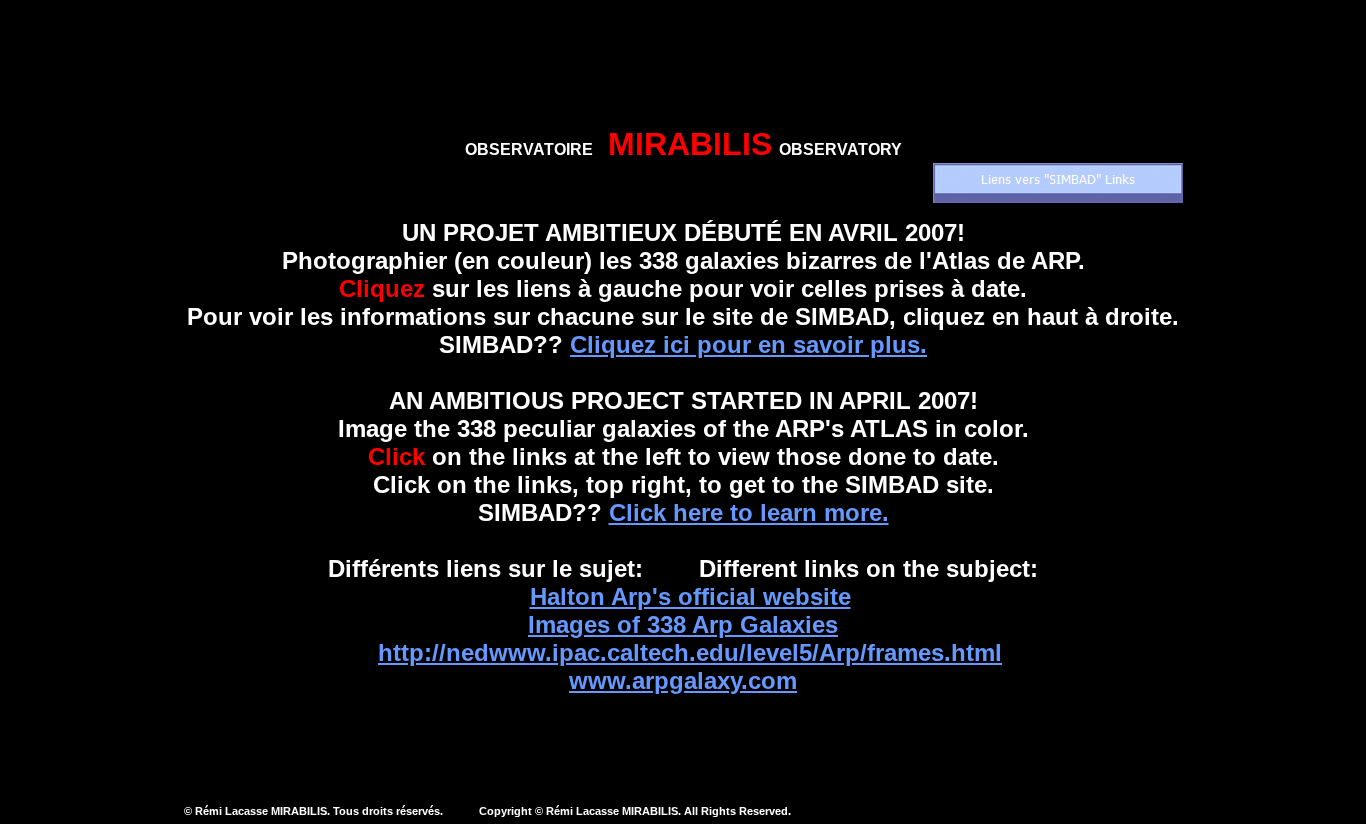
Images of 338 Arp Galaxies (683, 624)
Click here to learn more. (749, 512)
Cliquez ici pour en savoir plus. (748, 344)
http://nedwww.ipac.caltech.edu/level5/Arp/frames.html (690, 652)
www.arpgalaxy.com (683, 680)
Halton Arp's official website (690, 596)
